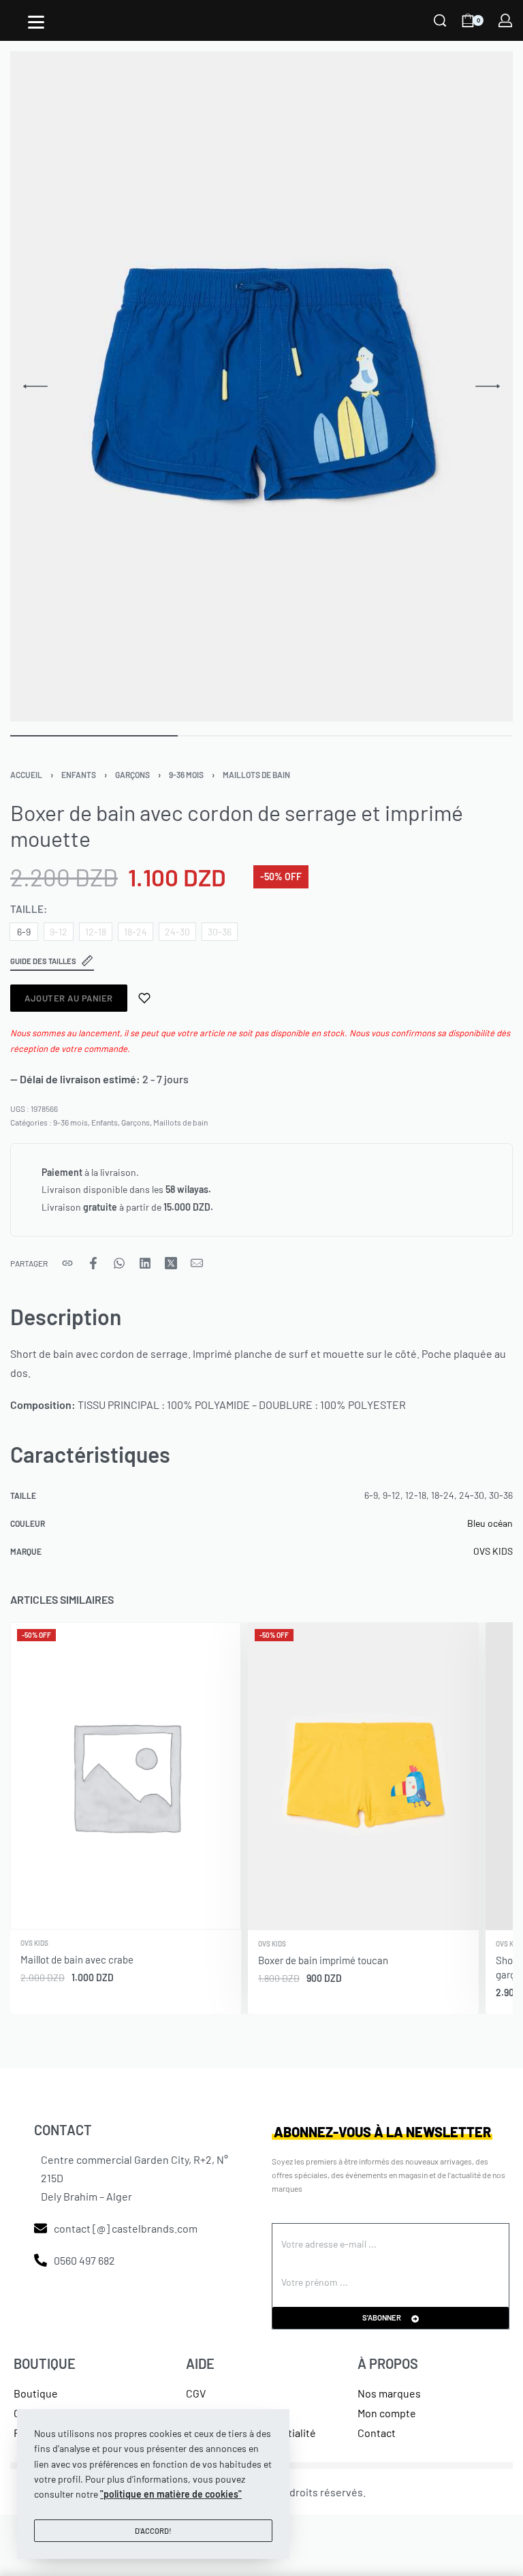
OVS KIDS (493, 1551)
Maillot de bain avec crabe (77, 1959)
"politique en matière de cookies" (171, 2494)
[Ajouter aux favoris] (144, 998)
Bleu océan (490, 1523)
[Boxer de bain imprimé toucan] (363, 1776)
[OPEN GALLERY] (261, 386)
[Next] (488, 386)
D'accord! (153, 2531)
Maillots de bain (256, 775)
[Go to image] (94, 736)
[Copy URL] (67, 1263)
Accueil (26, 775)
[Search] (440, 20)
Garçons (132, 775)
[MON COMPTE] (505, 20)
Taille (27, 909)
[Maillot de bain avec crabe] (126, 1776)
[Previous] (35, 386)
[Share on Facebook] (93, 1263)
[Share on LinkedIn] (145, 1263)
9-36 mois (186, 775)
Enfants (79, 775)
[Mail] (197, 1263)
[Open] (36, 22)
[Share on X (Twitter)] (171, 1263)
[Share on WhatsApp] (119, 1263)
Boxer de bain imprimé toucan (323, 1960)
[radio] (24, 932)
